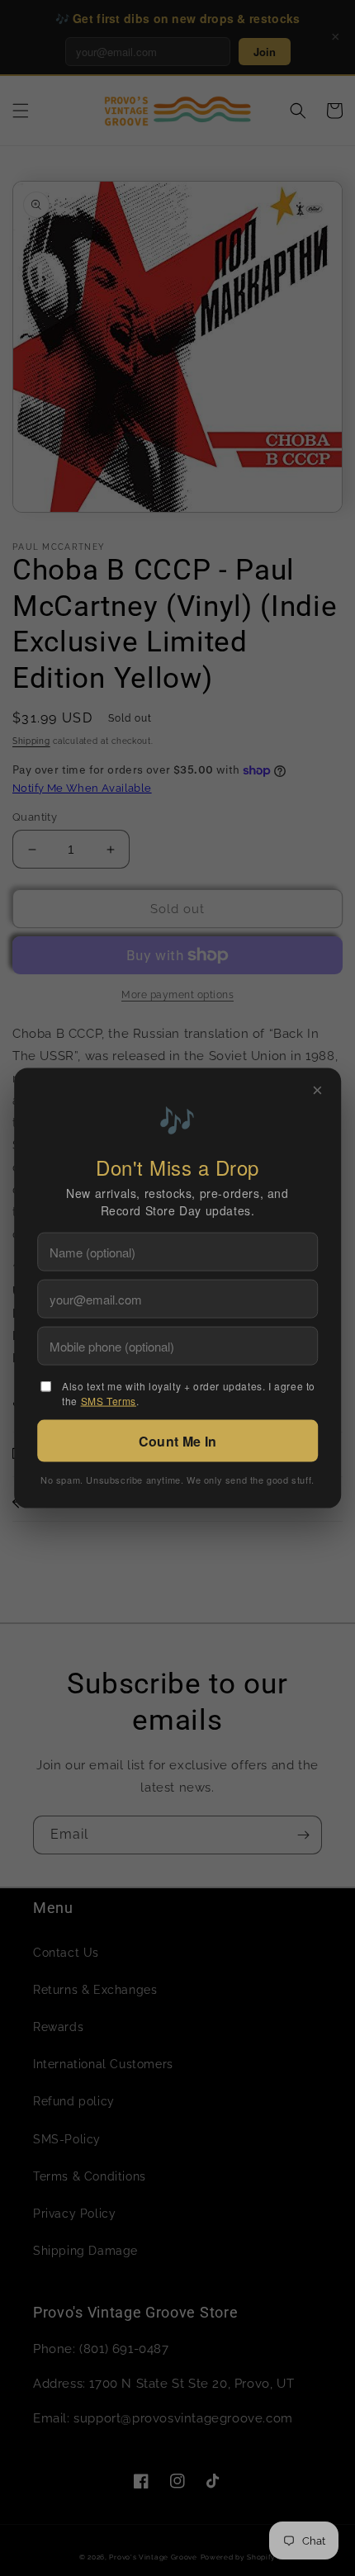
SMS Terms (109, 1401)
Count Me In (177, 1441)
